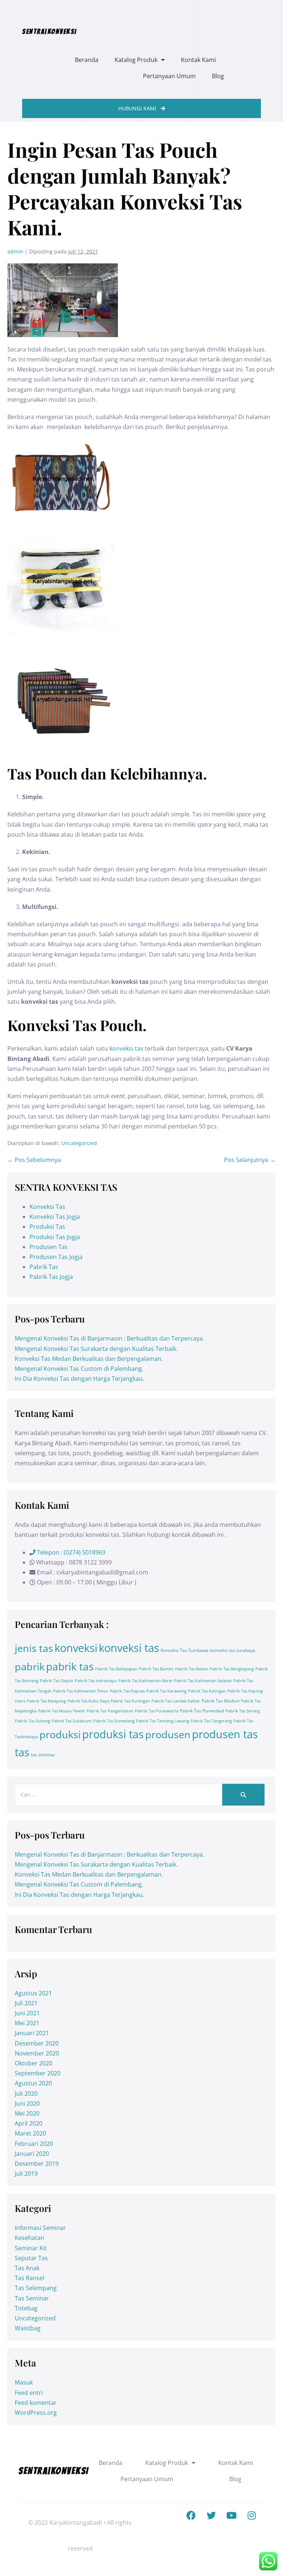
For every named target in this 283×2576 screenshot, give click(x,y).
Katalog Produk (136, 60)
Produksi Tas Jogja (55, 1237)
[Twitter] (211, 2515)
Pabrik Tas (44, 1267)
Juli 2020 (26, 2093)
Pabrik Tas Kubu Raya (88, 1701)
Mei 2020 (27, 2113)
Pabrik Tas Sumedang (114, 1721)
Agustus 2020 (33, 2083)
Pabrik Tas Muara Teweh (62, 1711)
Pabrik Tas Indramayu (96, 1681)
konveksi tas (126, 1048)
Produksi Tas (47, 1227)
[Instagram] (252, 2515)
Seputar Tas (31, 2258)
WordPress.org (36, 2413)
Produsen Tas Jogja (56, 1257)
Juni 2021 (27, 2013)
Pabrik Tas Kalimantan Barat (145, 1681)
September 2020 (38, 2073)
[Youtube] (231, 2515)
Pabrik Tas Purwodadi (202, 1711)
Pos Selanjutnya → (250, 1160)
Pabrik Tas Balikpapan (116, 1669)
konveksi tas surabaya (233, 1650)
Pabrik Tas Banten (156, 1669)
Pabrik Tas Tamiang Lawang (163, 1721)
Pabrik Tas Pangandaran (110, 1711)
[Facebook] (191, 2515)
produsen (168, 1734)
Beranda (87, 60)
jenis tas (34, 1648)
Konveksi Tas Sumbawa (185, 1650)
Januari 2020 (32, 2154)
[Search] (243, 1794)
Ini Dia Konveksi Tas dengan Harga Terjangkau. (79, 1379)
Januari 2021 (32, 2033)
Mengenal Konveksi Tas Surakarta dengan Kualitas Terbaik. (96, 1349)
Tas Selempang (36, 2288)
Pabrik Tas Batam (192, 1669)
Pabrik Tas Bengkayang (232, 1669)
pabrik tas (70, 1666)
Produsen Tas (49, 1247)
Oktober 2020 (34, 2063)
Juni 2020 (27, 2103)
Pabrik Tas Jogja (51, 1277)
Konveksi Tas (47, 1207)
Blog (218, 76)
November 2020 (37, 2053)
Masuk (24, 2382)
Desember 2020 (37, 2043)
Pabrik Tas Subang (32, 1721)
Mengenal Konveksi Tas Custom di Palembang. (79, 1369)
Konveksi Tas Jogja (55, 1217)
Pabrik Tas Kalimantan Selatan (203, 1681)
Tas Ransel (29, 2278)
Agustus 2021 (33, 1993)
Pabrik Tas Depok (57, 1681)
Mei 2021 (27, 2023)
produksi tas (113, 1734)
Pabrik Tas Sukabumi (72, 1721)
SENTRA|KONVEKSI (50, 31)
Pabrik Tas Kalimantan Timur (81, 1691)
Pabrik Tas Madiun (221, 1701)
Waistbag (28, 2328)
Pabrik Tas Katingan (207, 1691)
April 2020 (29, 2123)
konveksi (76, 1648)
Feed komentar (36, 2403)
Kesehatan (29, 2238)
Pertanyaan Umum (169, 76)
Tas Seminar (32, 2298)
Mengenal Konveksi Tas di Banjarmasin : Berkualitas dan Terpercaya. (109, 1338)
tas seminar (43, 1755)
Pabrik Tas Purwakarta (157, 1711)
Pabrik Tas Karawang (166, 1691)
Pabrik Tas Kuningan (130, 1701)
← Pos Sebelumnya (34, 1160)
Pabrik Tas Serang (243, 1711)
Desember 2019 (37, 2164)
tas (22, 1752)
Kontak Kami (198, 60)
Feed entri (29, 2393)
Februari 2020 (34, 2144)
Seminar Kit (31, 2248)
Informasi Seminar (40, 2228)
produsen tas (225, 1734)
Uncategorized (79, 1143)
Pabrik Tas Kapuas (127, 1691)
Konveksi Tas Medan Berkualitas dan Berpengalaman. (89, 1359)
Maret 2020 (30, 2133)
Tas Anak (27, 2268)
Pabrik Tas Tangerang (211, 1721)
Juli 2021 (26, 2003)
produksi (60, 1734)
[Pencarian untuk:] (141, 1794)
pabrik (30, 1666)
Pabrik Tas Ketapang (46, 1701)
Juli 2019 (26, 2174)
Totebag (26, 2308)
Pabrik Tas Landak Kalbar (176, 1701)
